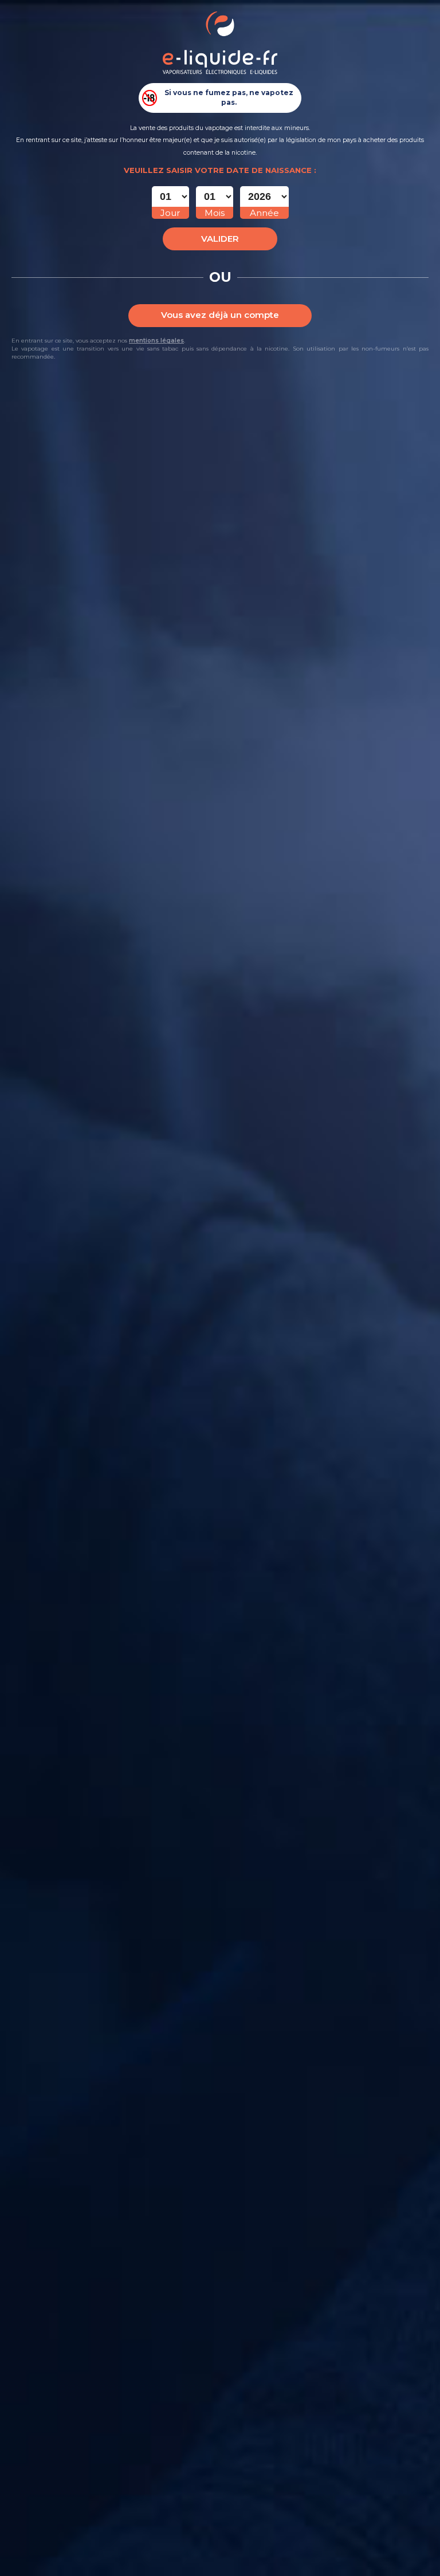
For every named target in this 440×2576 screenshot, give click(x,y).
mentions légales (156, 341)
